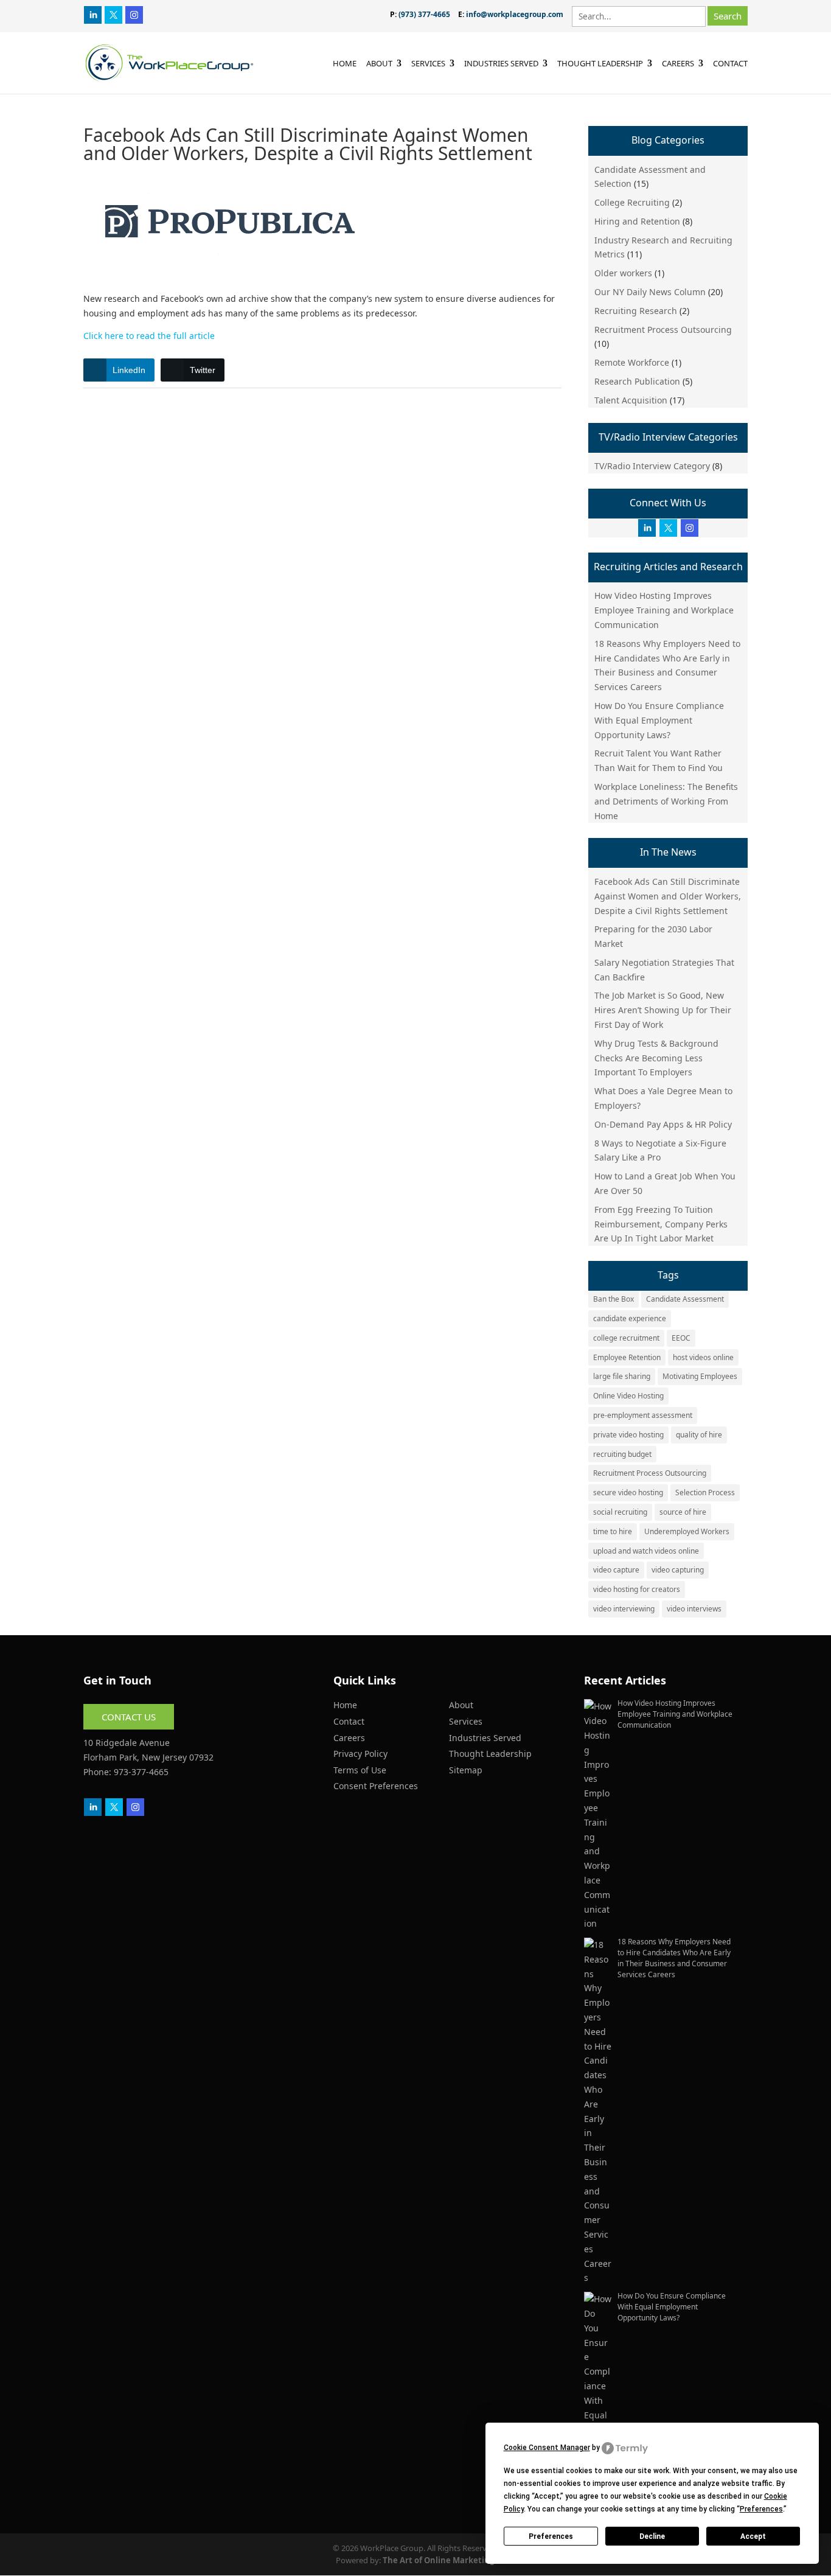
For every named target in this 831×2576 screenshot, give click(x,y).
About (379, 64)
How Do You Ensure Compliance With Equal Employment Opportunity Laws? (659, 720)
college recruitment (626, 1338)
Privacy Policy (360, 1754)
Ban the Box (614, 1299)
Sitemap (466, 1770)
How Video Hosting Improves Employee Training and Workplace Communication (664, 610)
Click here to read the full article (149, 336)
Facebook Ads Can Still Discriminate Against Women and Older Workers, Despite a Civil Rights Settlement (668, 896)
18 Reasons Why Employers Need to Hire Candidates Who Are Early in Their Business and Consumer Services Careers (674, 1958)
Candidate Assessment (685, 1299)
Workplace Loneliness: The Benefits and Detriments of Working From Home (666, 801)
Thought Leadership (600, 64)
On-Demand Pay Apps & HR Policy (663, 1124)
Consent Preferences (376, 1786)
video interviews (694, 1609)
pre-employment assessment (643, 1415)
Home (345, 64)
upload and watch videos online (646, 1551)
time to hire (613, 1531)
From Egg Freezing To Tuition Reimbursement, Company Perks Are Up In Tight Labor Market (661, 1224)
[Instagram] (134, 14)
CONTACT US (129, 1717)
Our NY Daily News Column (650, 292)
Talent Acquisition (631, 400)
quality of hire (699, 1435)
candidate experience (630, 1318)
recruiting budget (622, 1454)
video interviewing (624, 1609)
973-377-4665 (141, 1772)
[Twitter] (113, 14)
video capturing (678, 1570)
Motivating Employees (700, 1376)
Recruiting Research (636, 311)
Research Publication (637, 381)
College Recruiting (632, 202)
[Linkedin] (93, 14)
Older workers (623, 273)
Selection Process (705, 1492)
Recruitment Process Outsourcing (663, 330)
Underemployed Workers (687, 1531)
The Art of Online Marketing (439, 2560)
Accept (753, 2536)
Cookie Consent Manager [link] (547, 2448)
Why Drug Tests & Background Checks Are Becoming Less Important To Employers (656, 1058)
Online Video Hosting (628, 1396)
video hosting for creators (637, 1589)
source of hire (683, 1512)
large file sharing (622, 1376)
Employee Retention (627, 1357)
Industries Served (501, 64)
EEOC (681, 1338)
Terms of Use (360, 1770)
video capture (616, 1570)
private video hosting (628, 1435)
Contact (730, 64)
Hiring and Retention (637, 221)
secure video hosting (628, 1492)
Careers (678, 64)
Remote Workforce (632, 362)
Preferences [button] (761, 2509)
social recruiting (620, 1512)
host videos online (703, 1357)
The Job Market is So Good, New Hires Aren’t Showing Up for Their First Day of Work (663, 1010)
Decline (652, 2536)
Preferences (551, 2536)
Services (428, 64)
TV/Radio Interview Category (652, 466)
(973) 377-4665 (424, 14)
